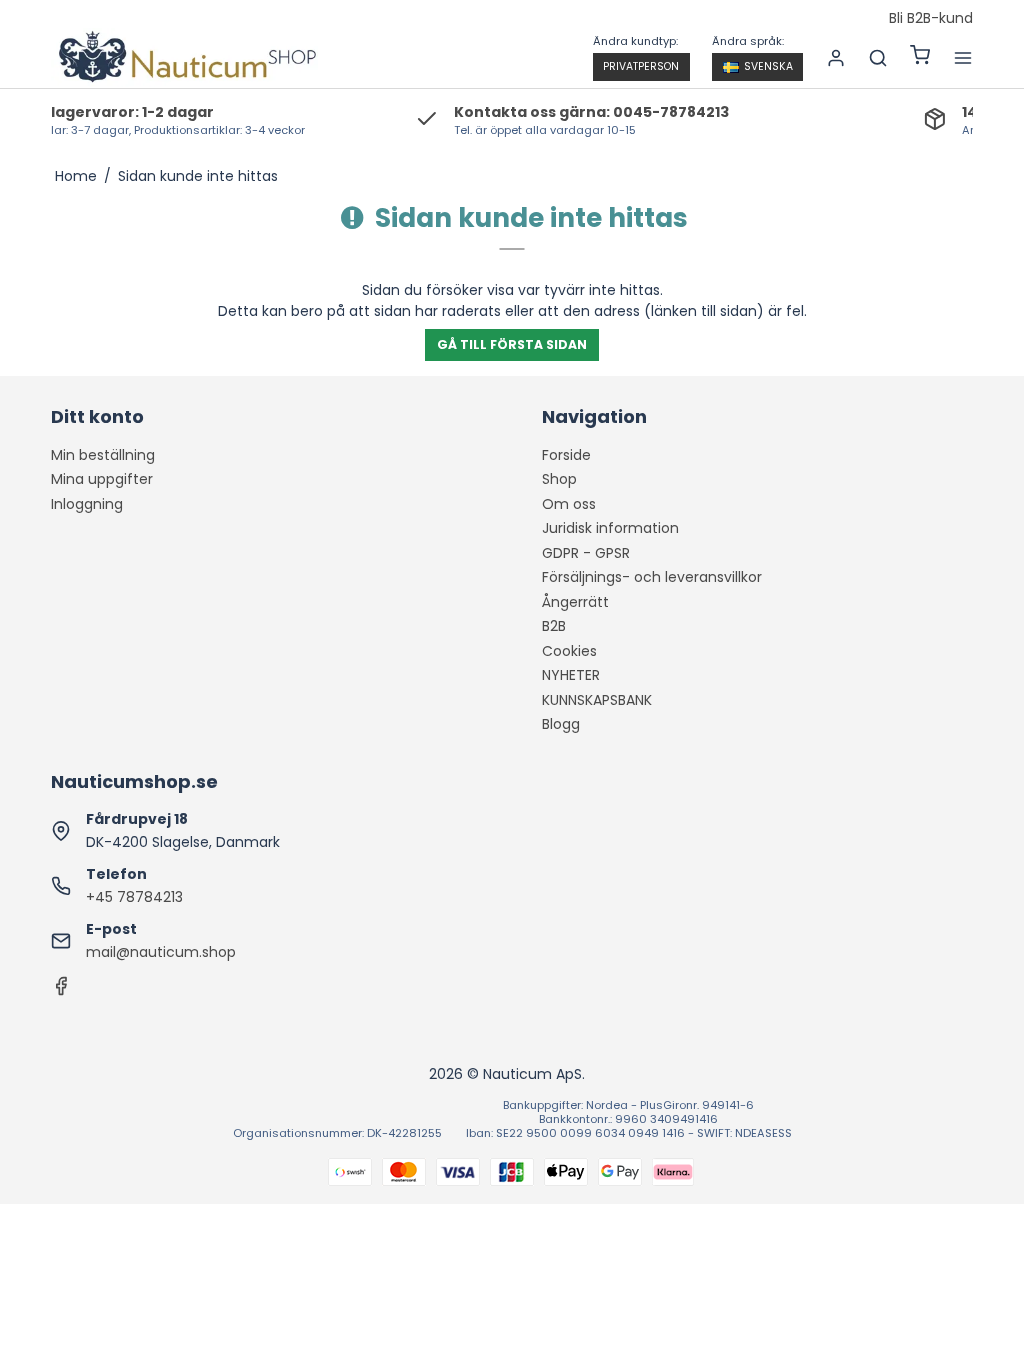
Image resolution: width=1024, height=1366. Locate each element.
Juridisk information (610, 528)
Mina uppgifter (102, 479)
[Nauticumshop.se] (184, 58)
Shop (559, 479)
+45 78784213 (134, 897)
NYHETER (571, 675)
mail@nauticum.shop (161, 952)
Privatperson (641, 66)
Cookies (569, 651)
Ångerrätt (575, 602)
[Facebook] (61, 991)
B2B (554, 626)
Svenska (768, 66)
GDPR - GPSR (586, 553)
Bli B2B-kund (931, 19)
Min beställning (103, 455)
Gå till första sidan (512, 344)
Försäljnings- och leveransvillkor (652, 577)
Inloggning (87, 504)
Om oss (569, 504)
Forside (566, 455)
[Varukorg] (920, 57)
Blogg (561, 724)
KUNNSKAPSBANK (597, 700)
